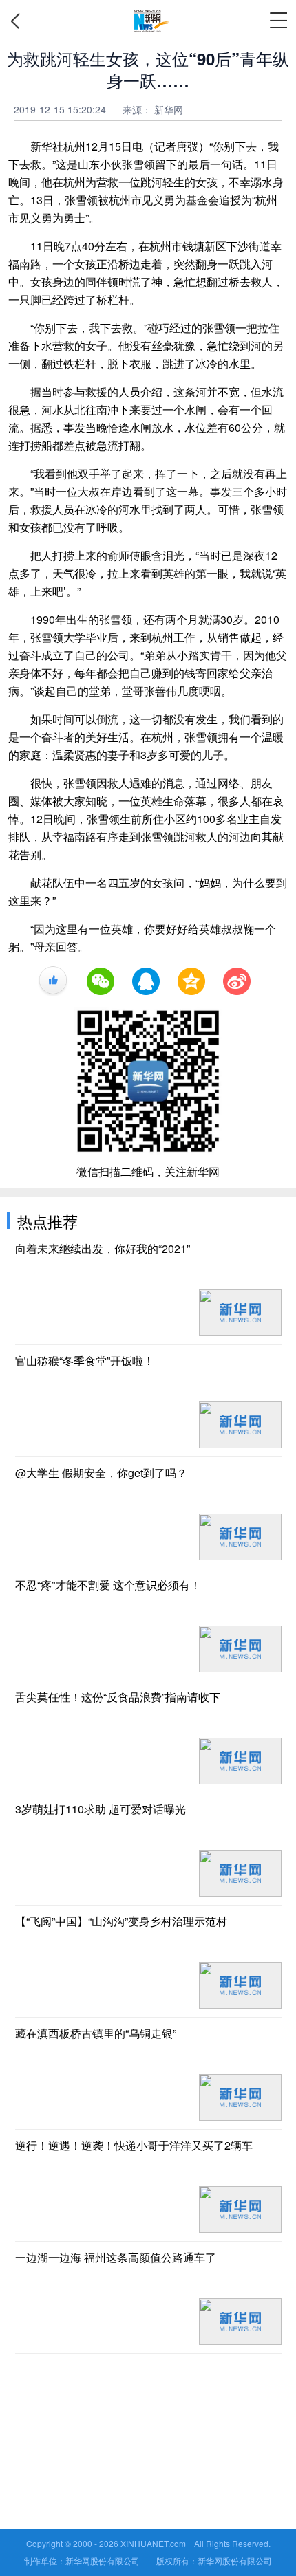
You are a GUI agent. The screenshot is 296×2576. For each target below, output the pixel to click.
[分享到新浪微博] (237, 981)
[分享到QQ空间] (191, 981)
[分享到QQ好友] (146, 981)
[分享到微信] (101, 981)
